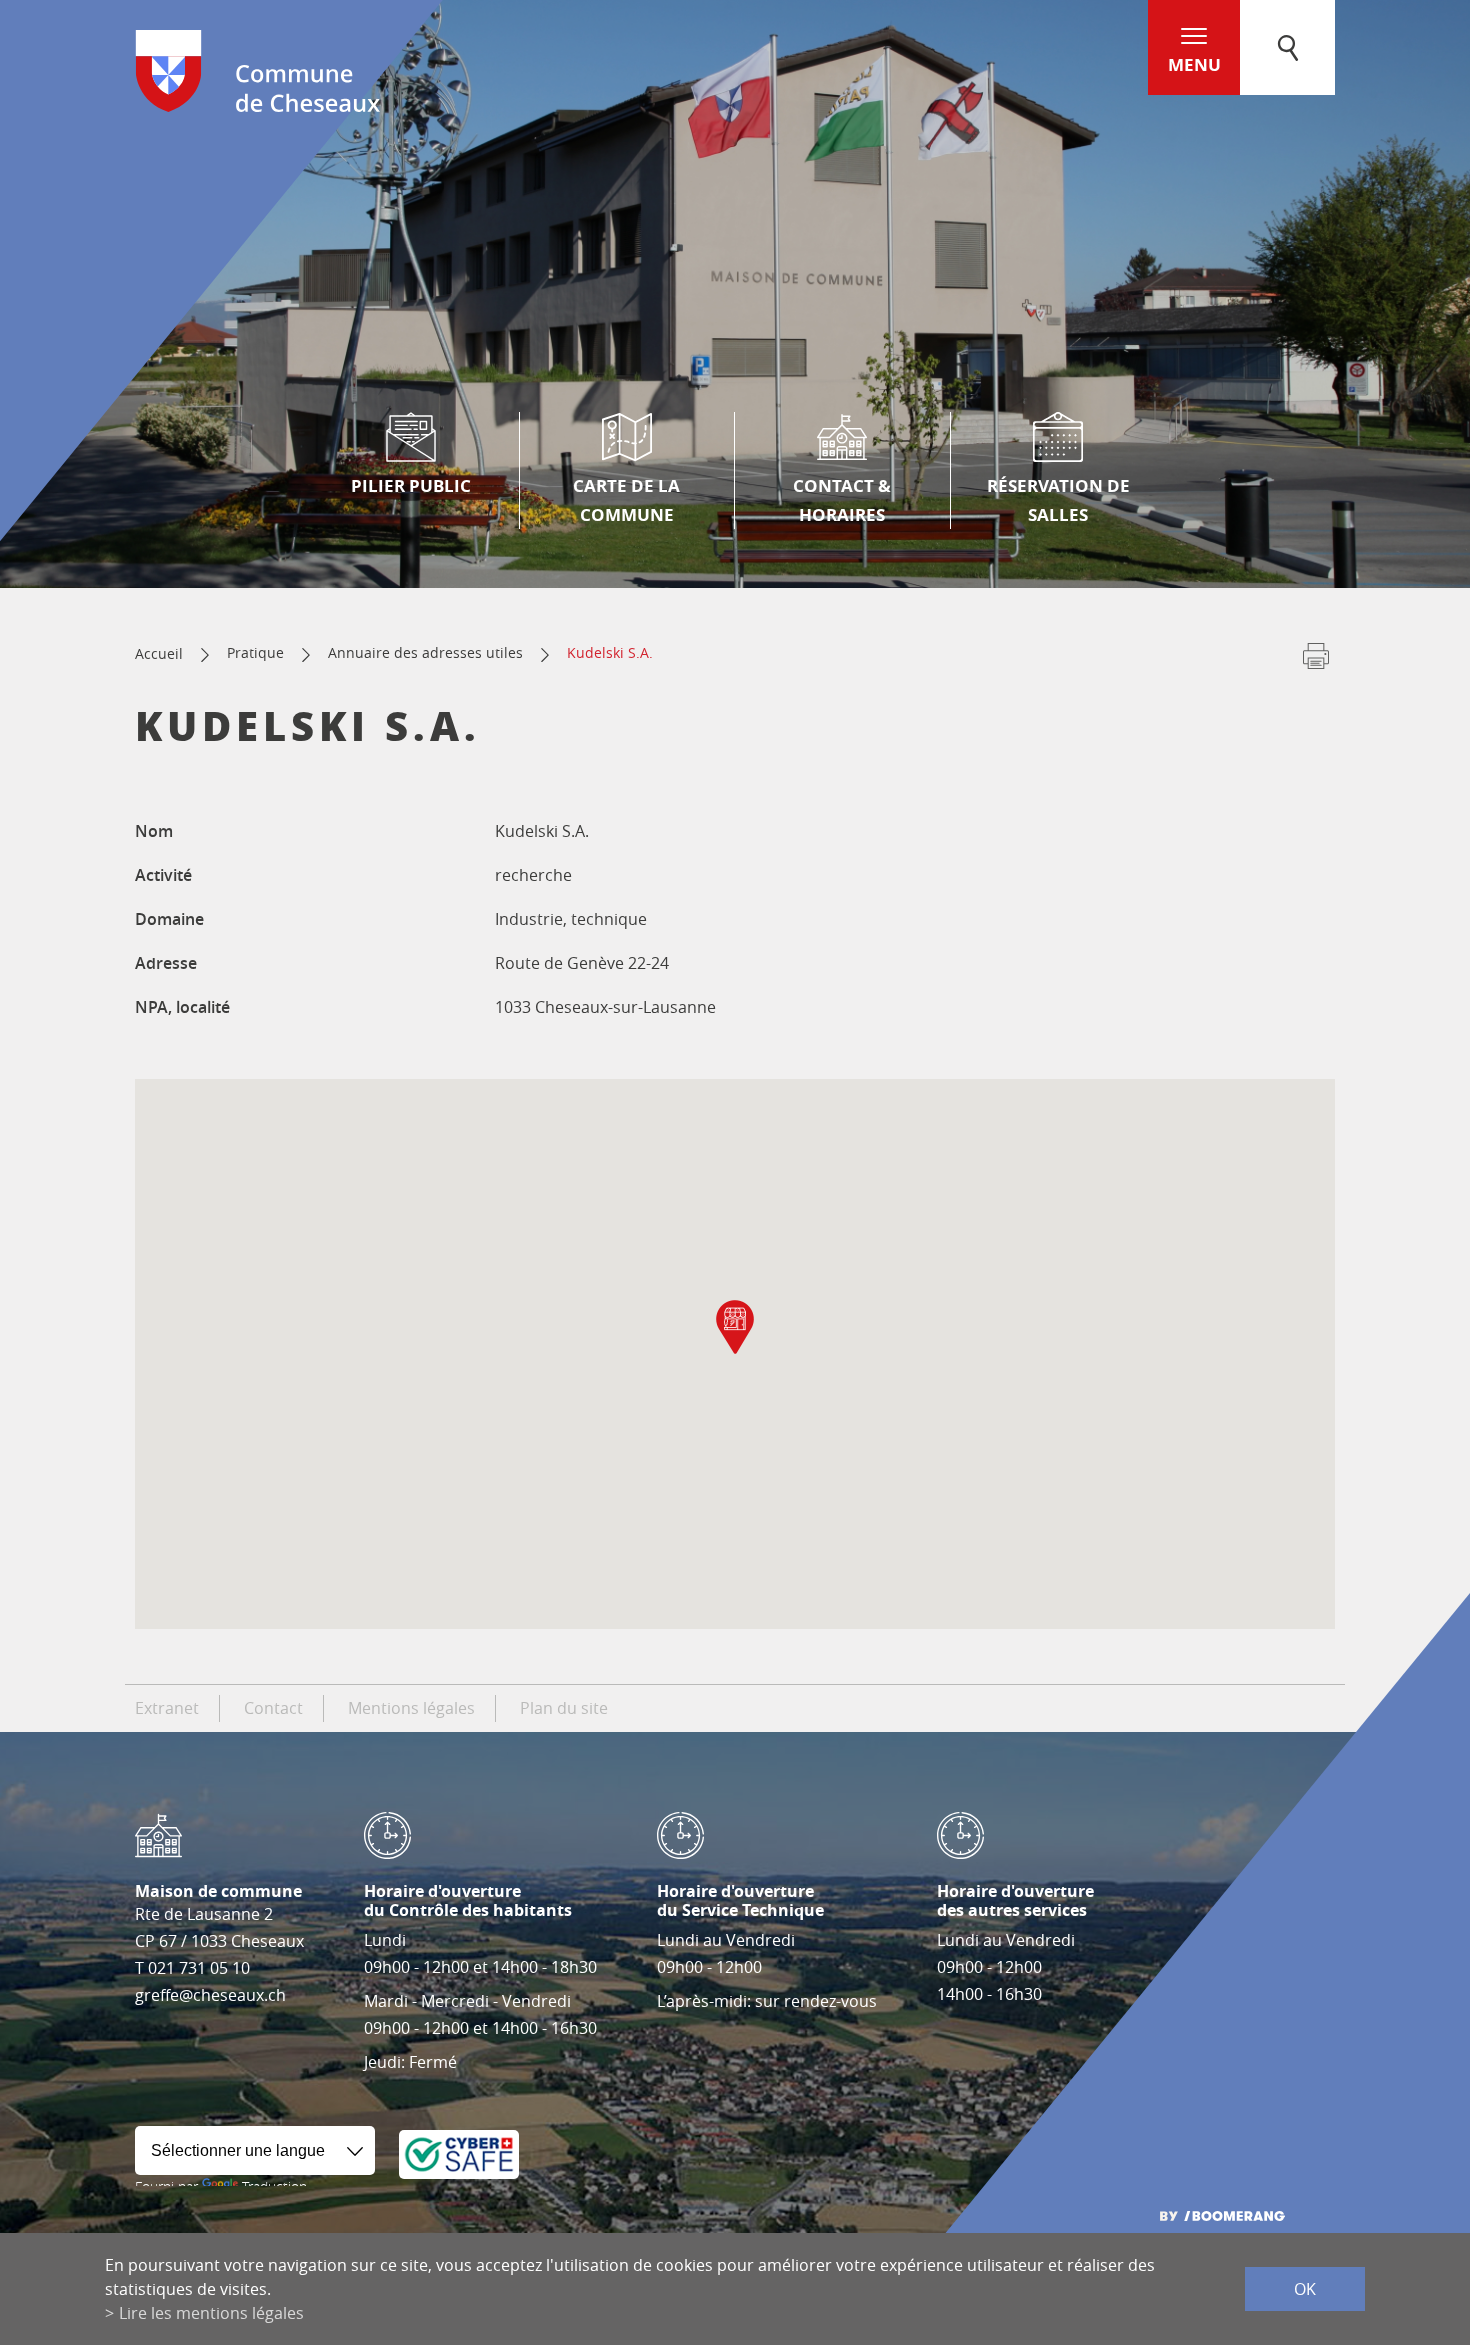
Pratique (255, 652)
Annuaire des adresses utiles (425, 652)
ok (1305, 2289)
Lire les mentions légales (211, 2313)
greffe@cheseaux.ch (210, 1995)
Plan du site (564, 1708)
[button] (735, 1327)
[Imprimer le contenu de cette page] (1316, 660)
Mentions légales (411, 1708)
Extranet (167, 1708)
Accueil (159, 653)
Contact (273, 1708)
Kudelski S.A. (610, 652)
